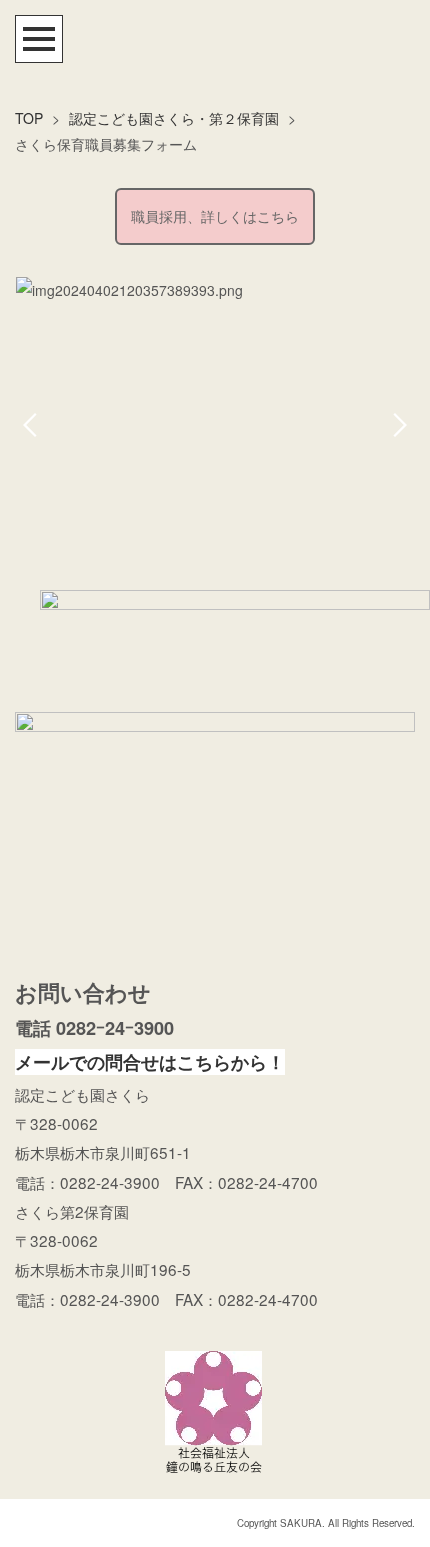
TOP (29, 118)
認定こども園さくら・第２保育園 (174, 118)
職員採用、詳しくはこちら (215, 216)
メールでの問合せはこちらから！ (150, 1062)
